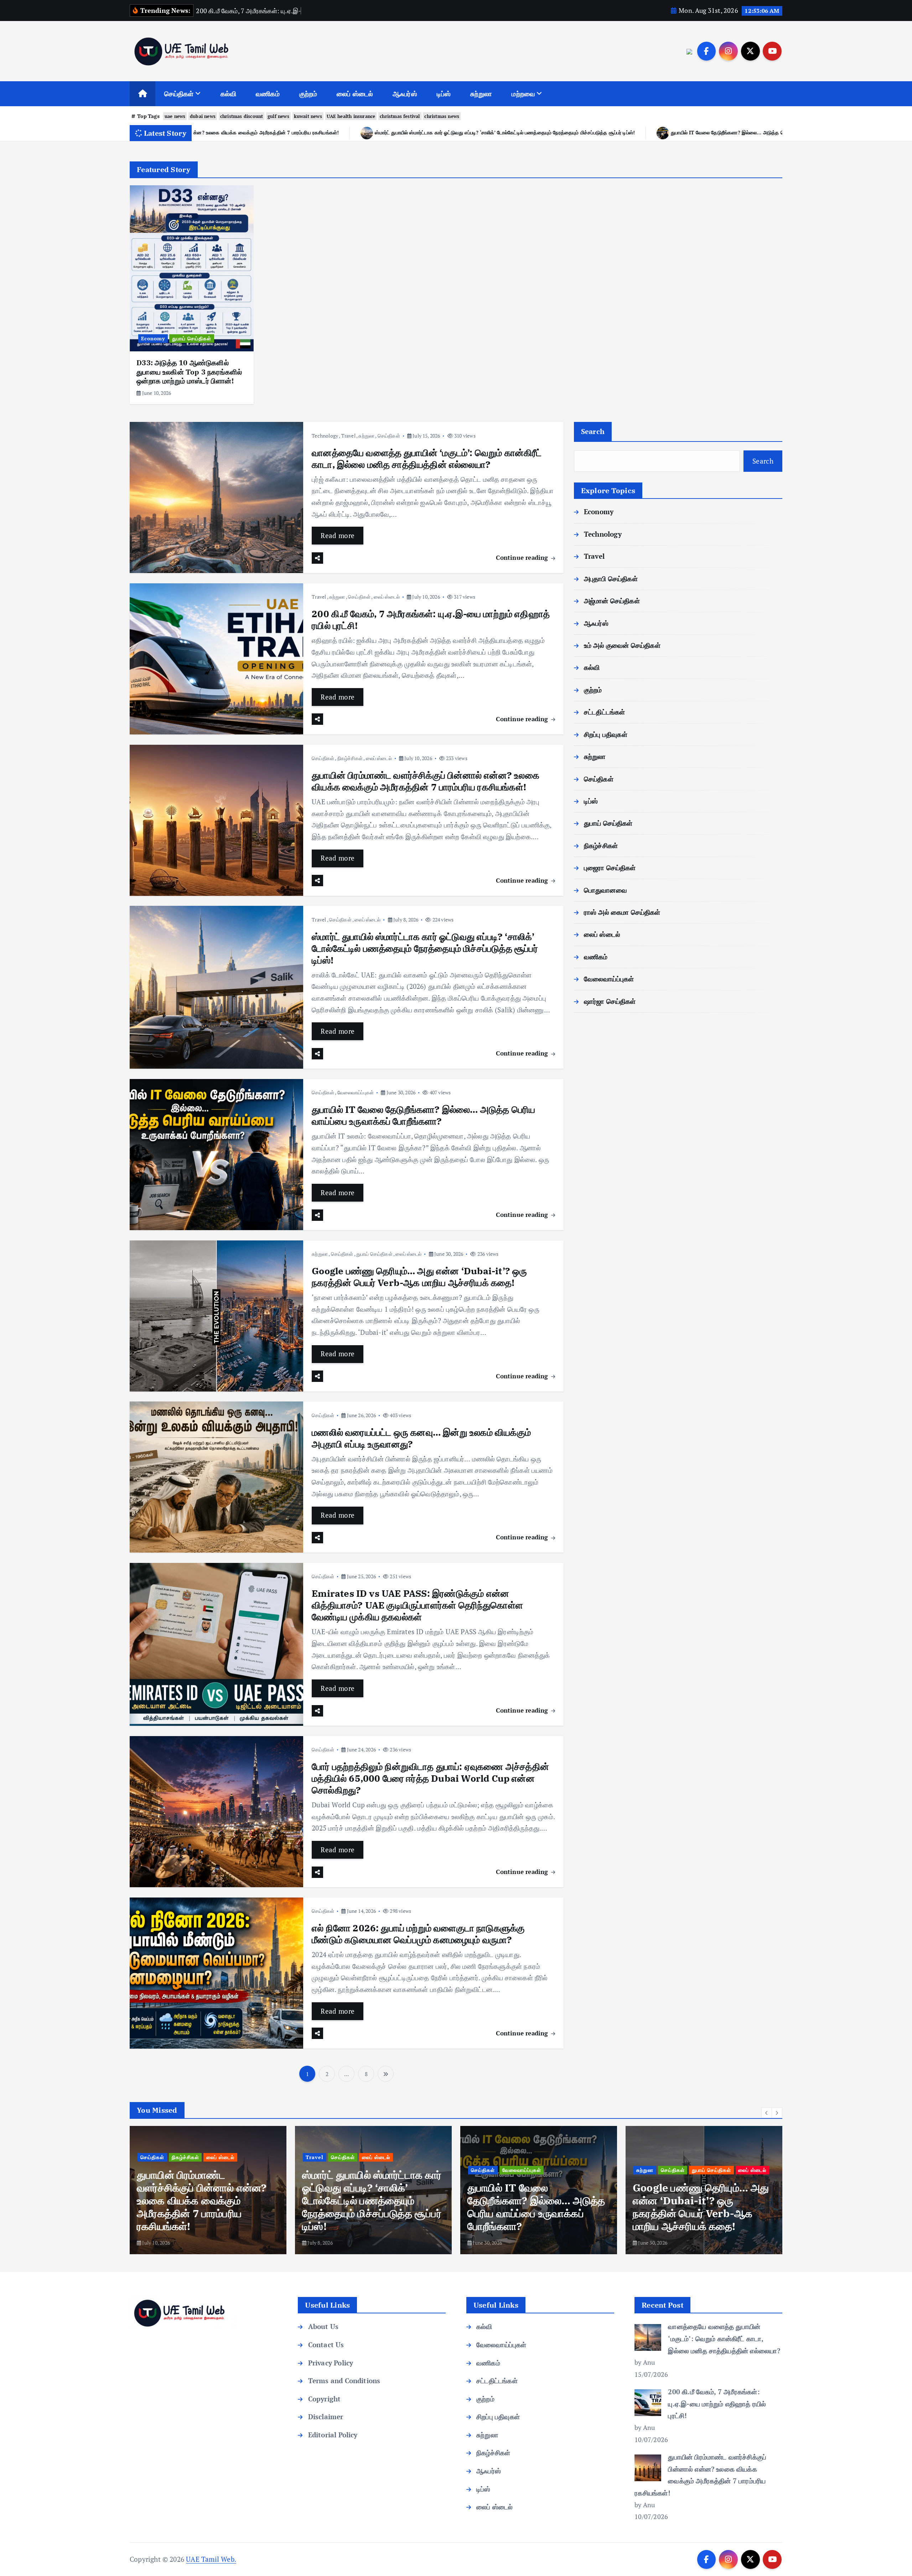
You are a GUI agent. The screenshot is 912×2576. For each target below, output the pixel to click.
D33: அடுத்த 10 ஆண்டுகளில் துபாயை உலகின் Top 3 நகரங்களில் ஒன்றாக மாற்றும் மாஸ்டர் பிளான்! (189, 372)
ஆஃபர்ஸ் (405, 94)
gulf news (278, 116)
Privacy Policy (331, 2363)
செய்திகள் (179, 94)
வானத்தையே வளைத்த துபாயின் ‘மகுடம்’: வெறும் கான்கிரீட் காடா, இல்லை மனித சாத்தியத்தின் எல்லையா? (427, 458)
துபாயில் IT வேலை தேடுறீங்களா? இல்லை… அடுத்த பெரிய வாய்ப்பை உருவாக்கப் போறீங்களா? (265, 132)
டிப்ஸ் (444, 94)
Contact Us (326, 2345)
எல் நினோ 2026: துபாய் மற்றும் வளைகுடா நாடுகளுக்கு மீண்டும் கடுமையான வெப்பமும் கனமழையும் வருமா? (418, 1934)
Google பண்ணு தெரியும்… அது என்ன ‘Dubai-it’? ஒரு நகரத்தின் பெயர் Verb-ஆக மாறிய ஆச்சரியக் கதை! (514, 132)
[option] (192, 295)
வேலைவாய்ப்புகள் (356, 1092)
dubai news (203, 116)
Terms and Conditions (344, 2381)
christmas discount (242, 116)
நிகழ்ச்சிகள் (350, 758)
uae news (175, 116)
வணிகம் (268, 94)
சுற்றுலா (481, 94)
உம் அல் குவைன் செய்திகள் (622, 645)
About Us (323, 2326)
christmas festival (400, 116)
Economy (153, 338)
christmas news (442, 116)
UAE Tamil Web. (211, 2559)
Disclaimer (326, 2417)
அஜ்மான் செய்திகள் (612, 601)
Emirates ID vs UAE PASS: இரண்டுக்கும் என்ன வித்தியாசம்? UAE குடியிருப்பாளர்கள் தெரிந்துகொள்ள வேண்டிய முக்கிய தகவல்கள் (417, 1605)
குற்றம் (308, 94)
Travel (348, 436)
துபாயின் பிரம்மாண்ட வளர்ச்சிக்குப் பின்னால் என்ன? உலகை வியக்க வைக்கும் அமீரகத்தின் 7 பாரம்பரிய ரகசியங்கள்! (426, 781)
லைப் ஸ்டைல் (355, 94)
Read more (338, 535)
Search (593, 431)
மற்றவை (523, 94)
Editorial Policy (333, 2435)
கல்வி (229, 94)
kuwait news (308, 116)
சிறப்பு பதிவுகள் (606, 734)
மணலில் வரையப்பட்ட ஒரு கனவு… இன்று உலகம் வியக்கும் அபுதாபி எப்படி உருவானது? (755, 132)
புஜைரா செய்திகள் (610, 868)
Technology (325, 436)
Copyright (324, 2399)
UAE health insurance (351, 116)
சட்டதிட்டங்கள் (605, 712)
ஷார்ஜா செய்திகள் (610, 1001)
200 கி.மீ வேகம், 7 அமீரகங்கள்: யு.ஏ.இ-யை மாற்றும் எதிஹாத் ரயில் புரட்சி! (431, 620)
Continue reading (523, 557)
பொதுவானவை (605, 890)
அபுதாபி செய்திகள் (611, 579)
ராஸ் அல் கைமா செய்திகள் (622, 912)
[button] (767, 2113)
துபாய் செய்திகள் (192, 338)
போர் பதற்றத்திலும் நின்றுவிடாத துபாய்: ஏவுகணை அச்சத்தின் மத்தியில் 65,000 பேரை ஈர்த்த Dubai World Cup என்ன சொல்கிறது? (430, 1778)
